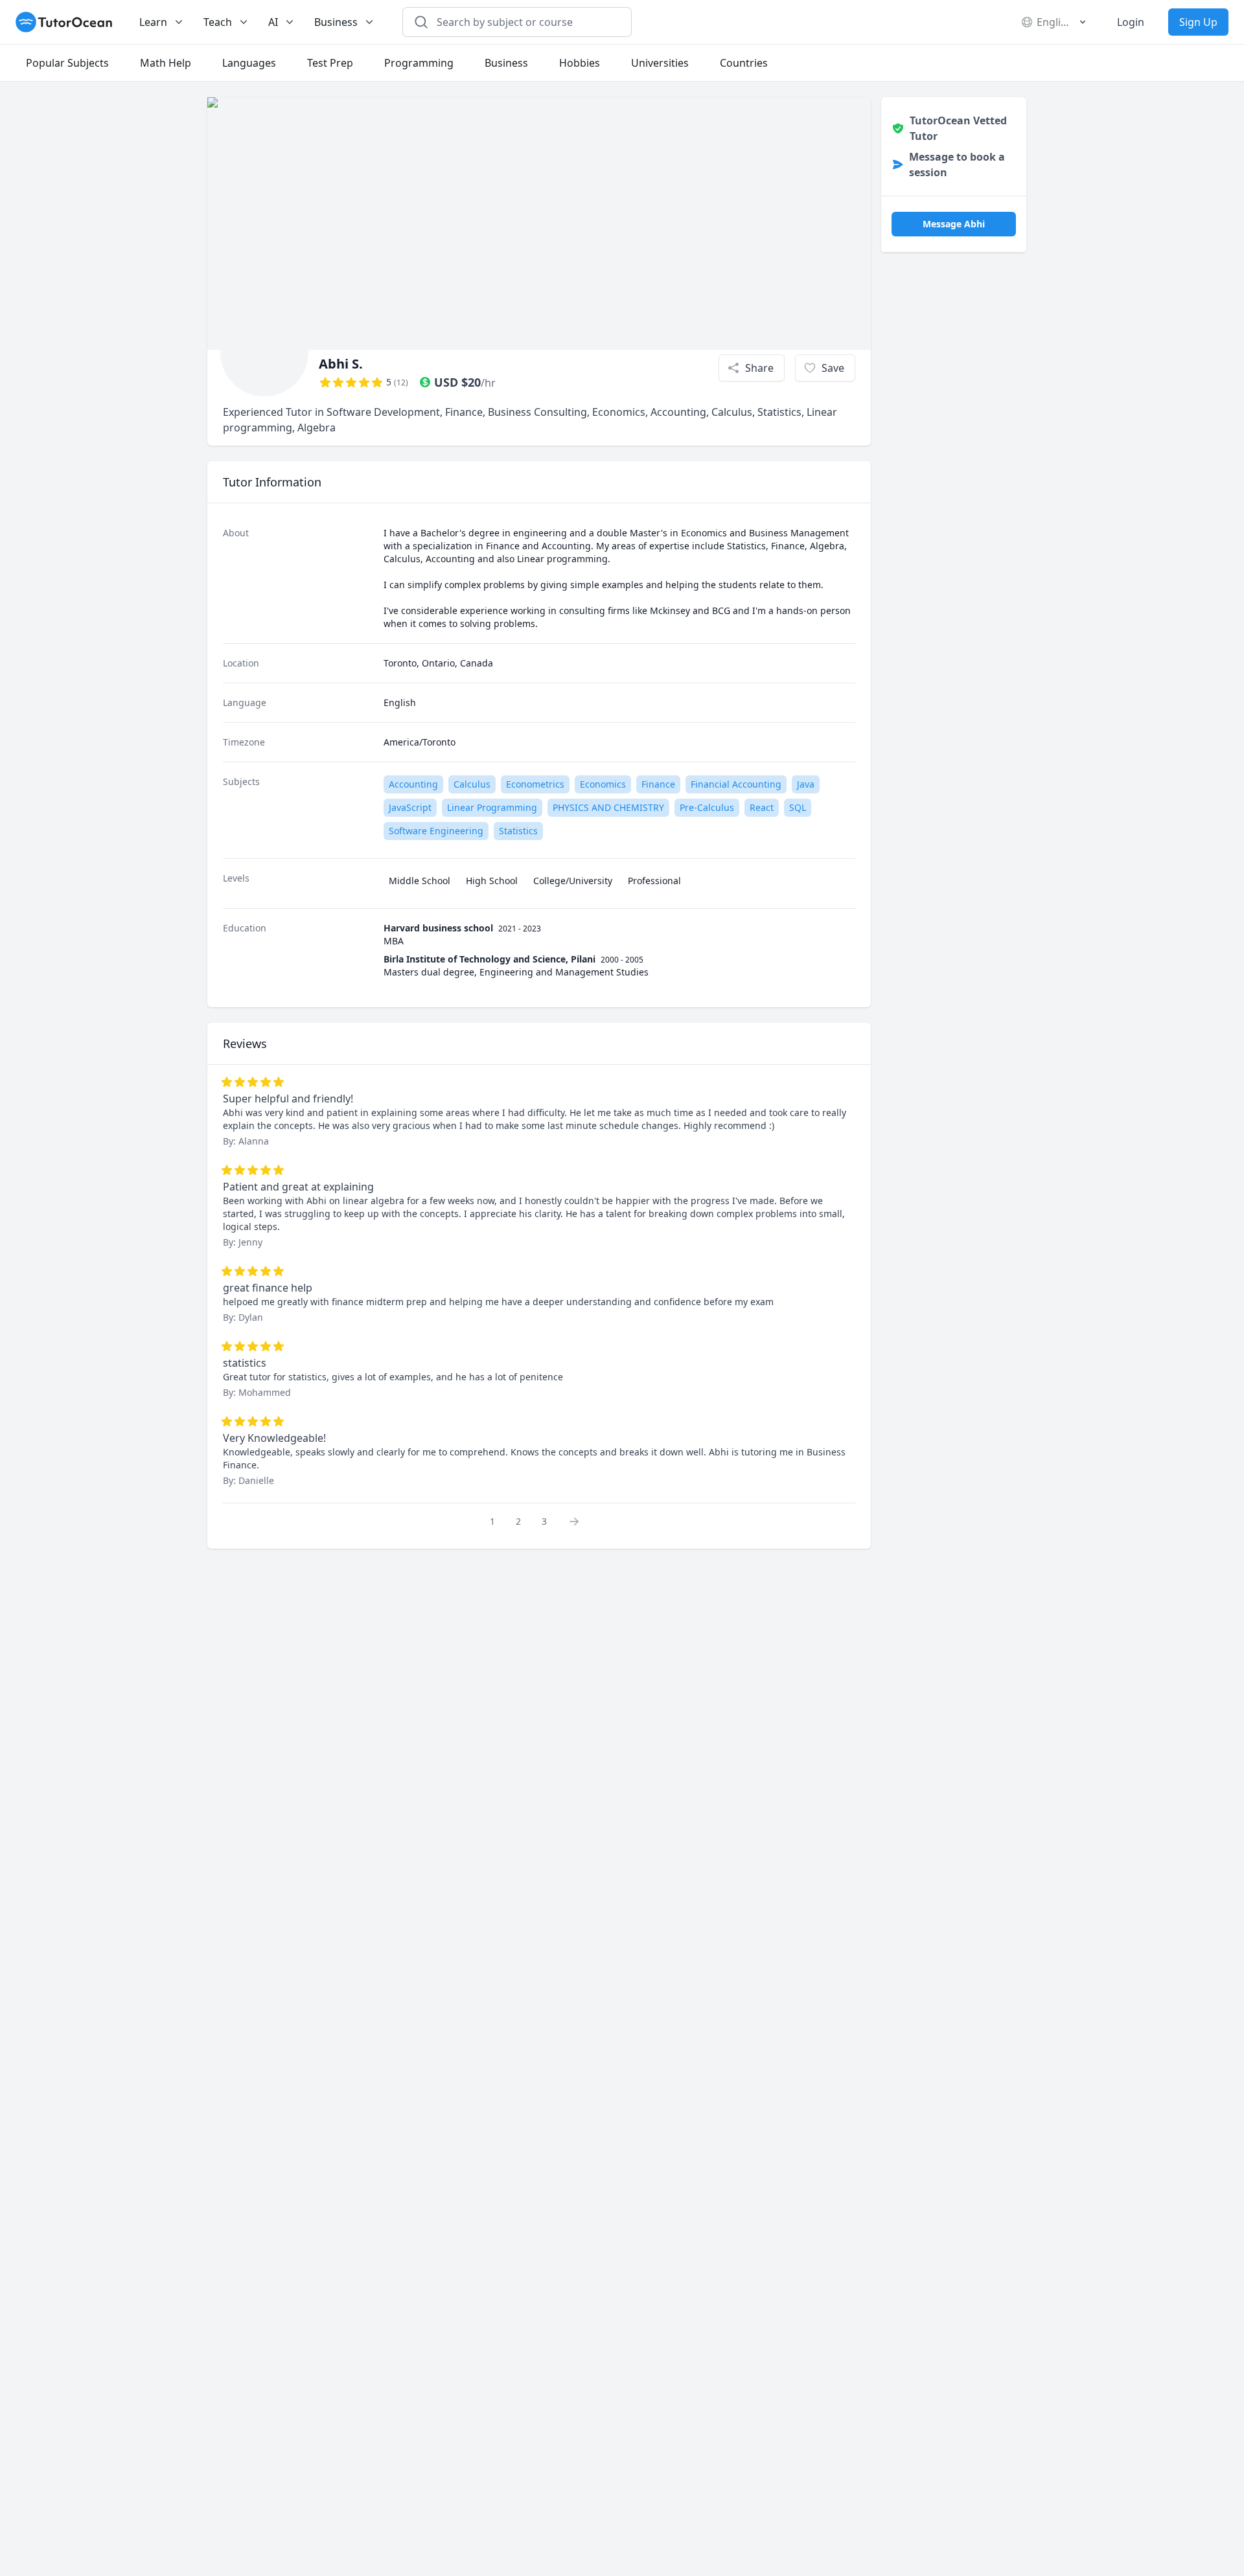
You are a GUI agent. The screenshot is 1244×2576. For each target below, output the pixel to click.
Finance (658, 784)
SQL (798, 807)
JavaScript (410, 807)
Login (1131, 22)
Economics (603, 784)
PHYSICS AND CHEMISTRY (608, 807)
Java (806, 784)
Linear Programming (492, 807)
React (762, 807)
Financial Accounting (736, 784)
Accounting (413, 784)
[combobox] (525, 22)
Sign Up (1198, 22)
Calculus (472, 784)
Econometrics (535, 784)
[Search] (421, 22)
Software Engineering (436, 831)
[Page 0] (578, 1521)
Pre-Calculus (707, 807)
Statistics (518, 831)
